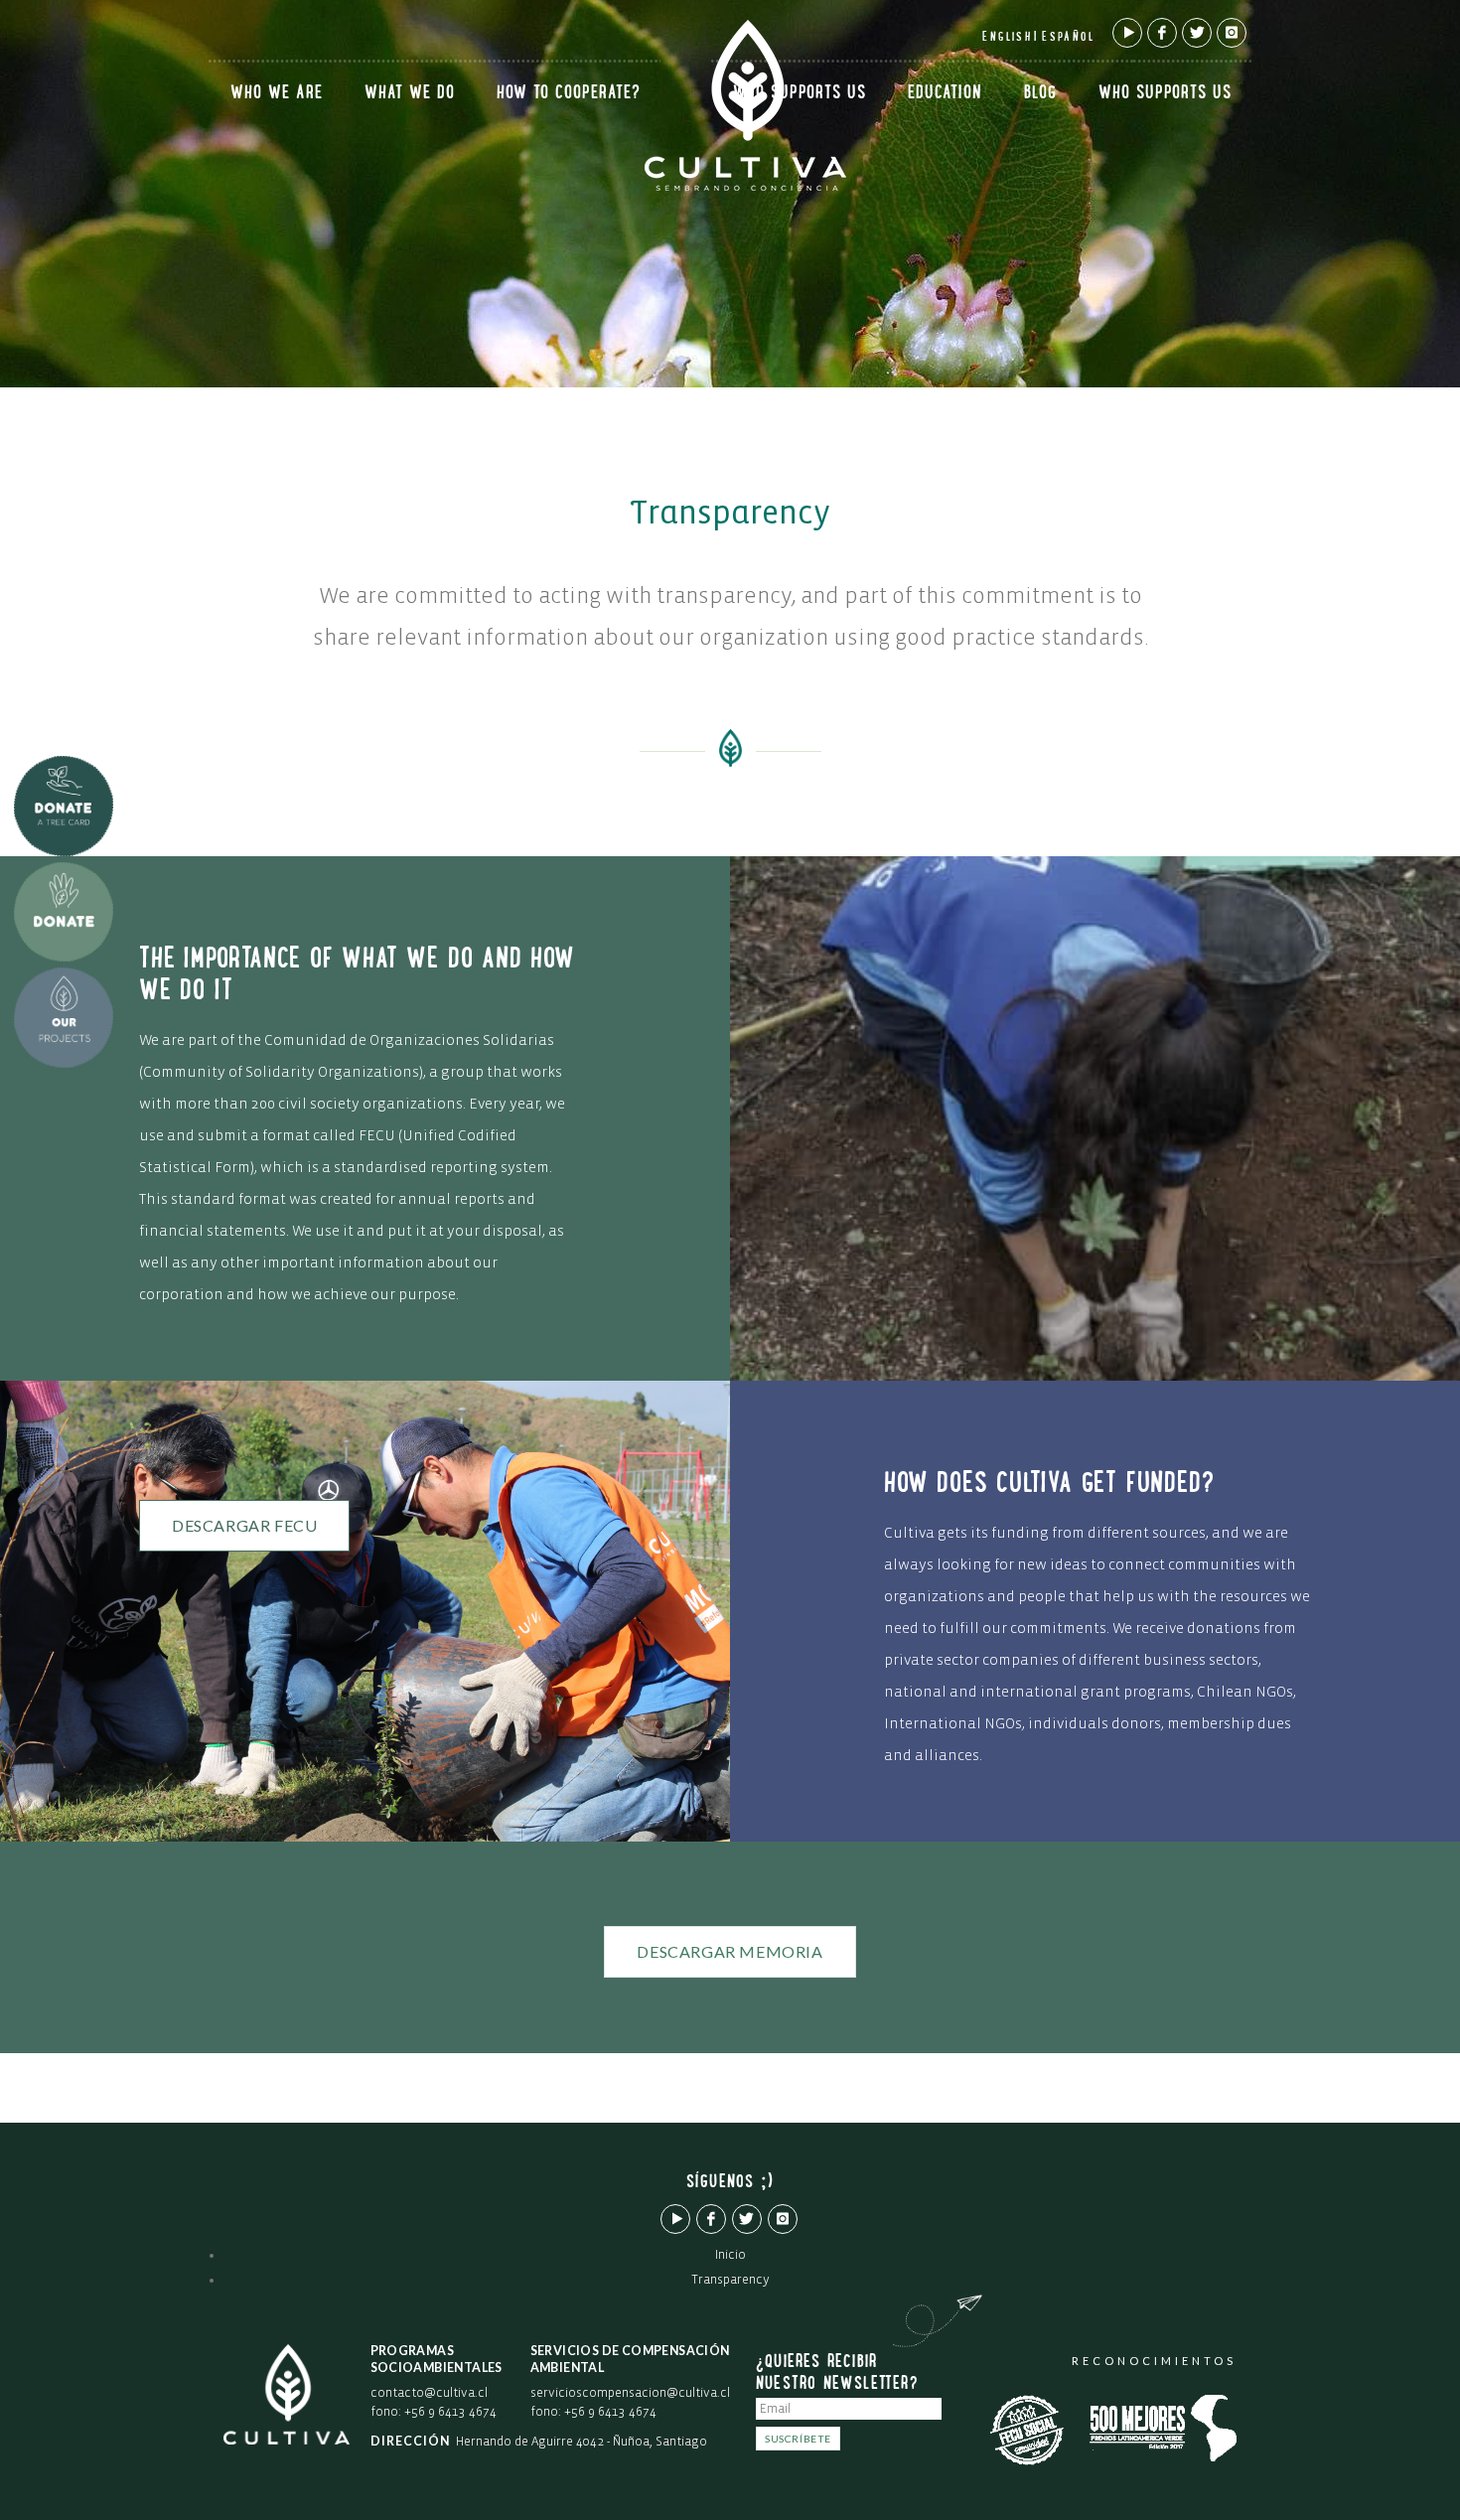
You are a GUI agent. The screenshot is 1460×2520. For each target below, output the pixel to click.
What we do (410, 94)
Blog (1040, 94)
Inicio (730, 2255)
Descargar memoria (730, 1951)
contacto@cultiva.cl (429, 2393)
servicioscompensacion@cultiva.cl (630, 2393)
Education (945, 94)
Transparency (730, 2280)
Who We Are (277, 94)
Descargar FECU (244, 1525)
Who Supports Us (800, 94)
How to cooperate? (569, 94)
